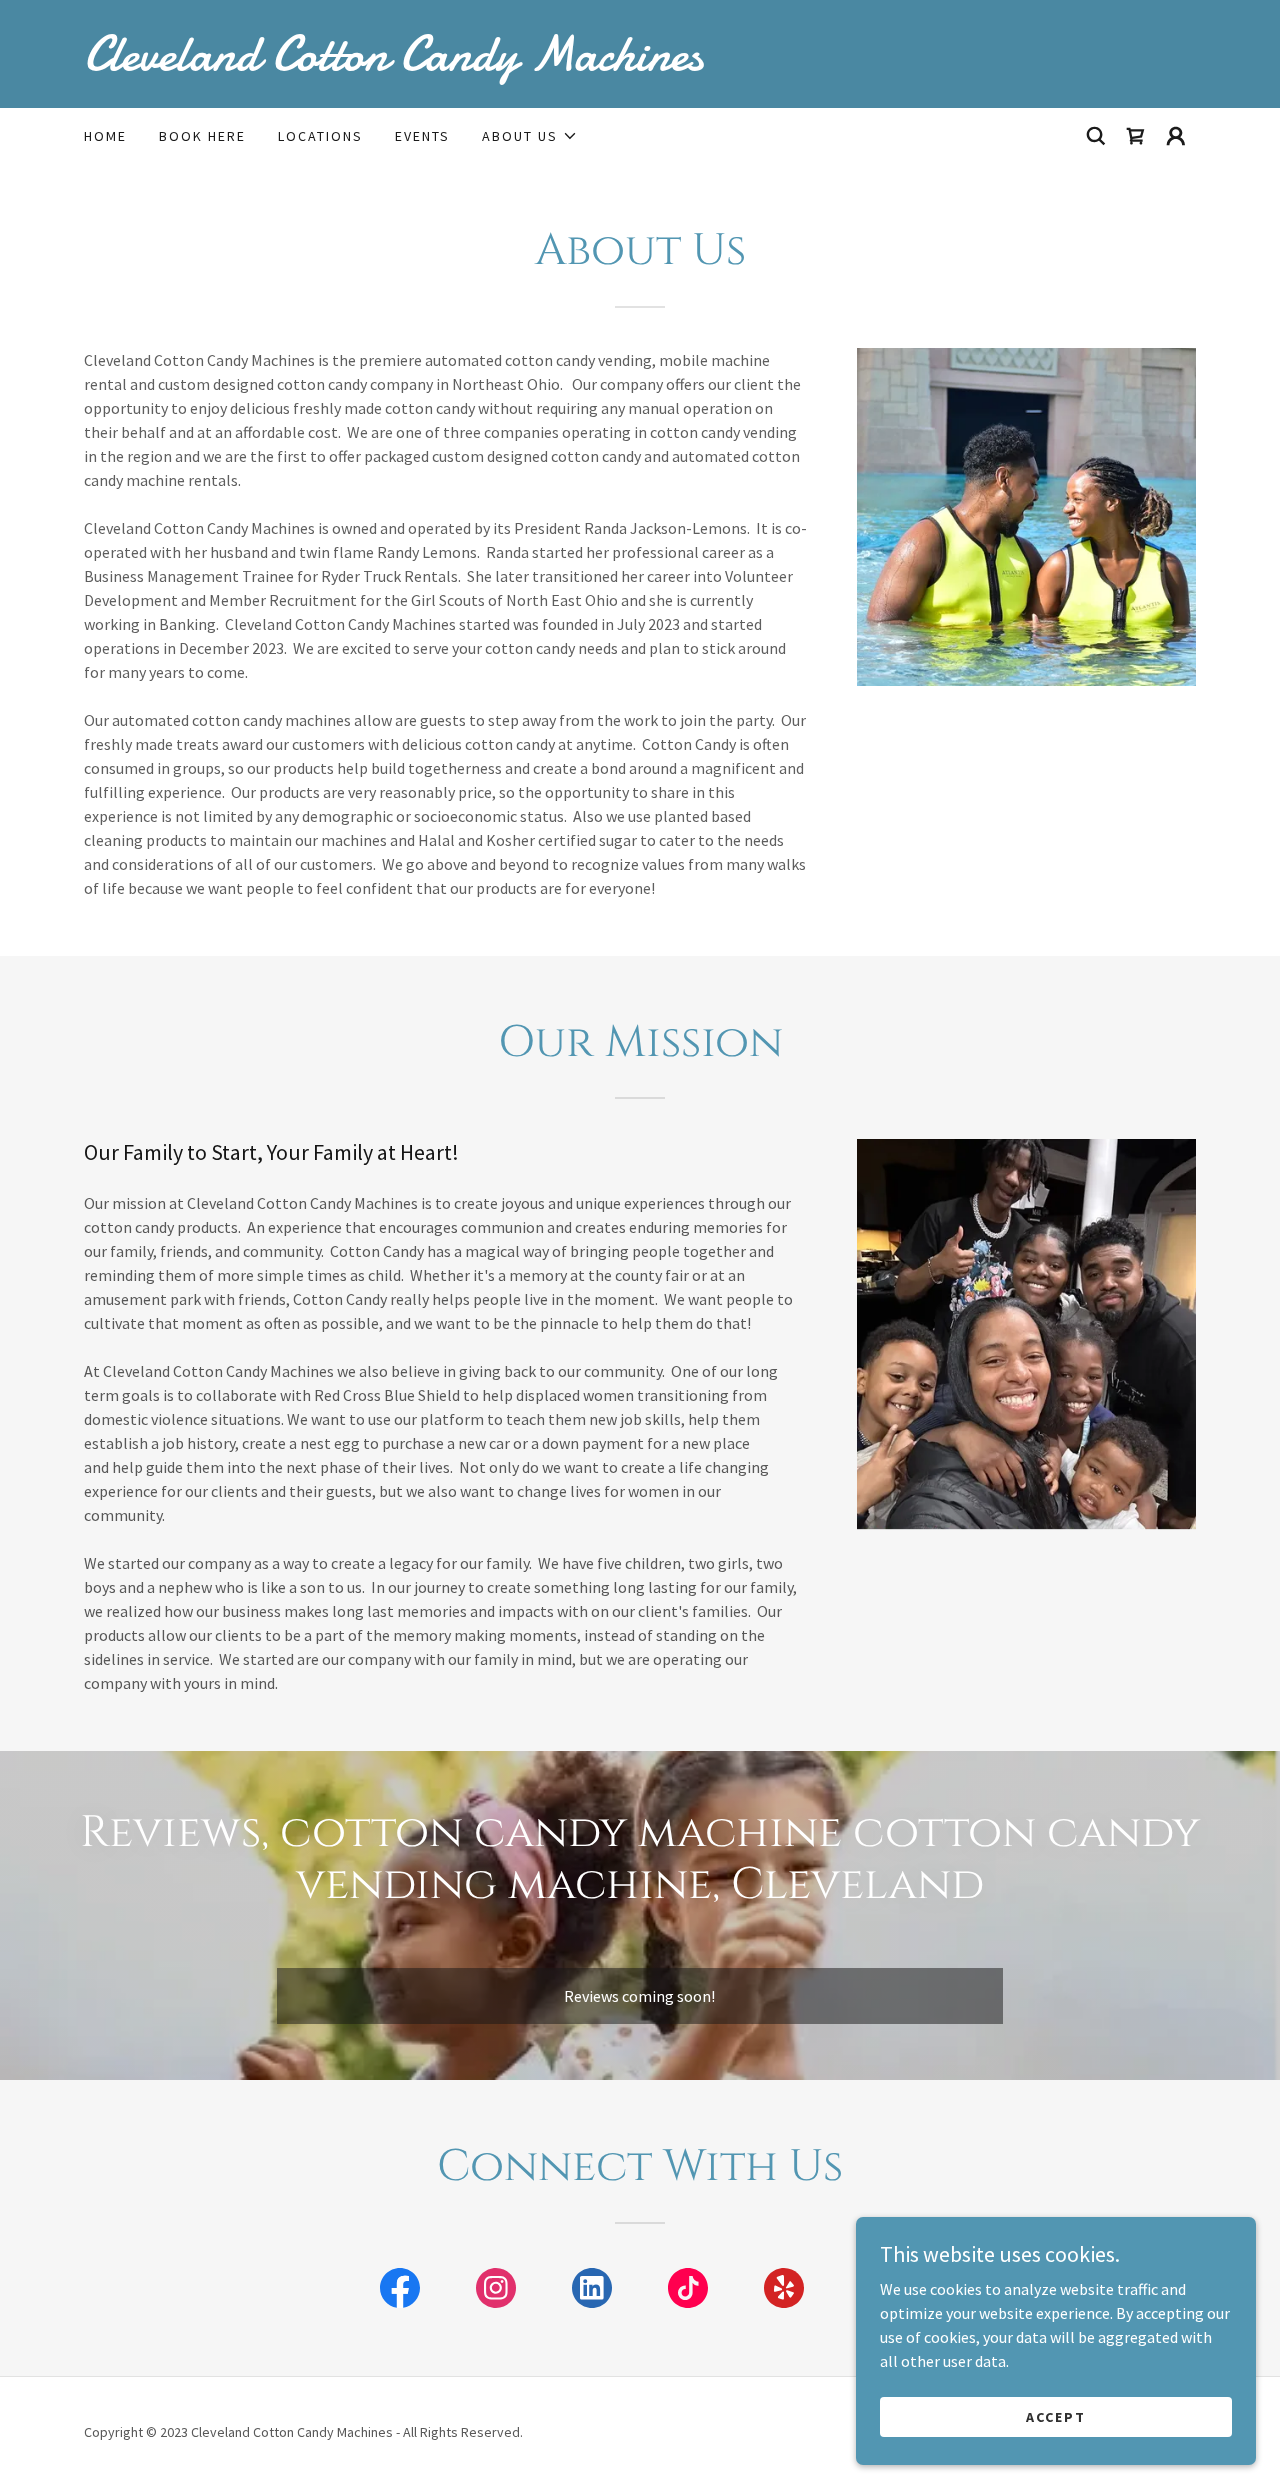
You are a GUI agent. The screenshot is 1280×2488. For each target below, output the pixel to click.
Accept (1056, 2416)
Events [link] (422, 136)
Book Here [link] (202, 136)
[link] (640, 64)
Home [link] (105, 136)
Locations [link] (320, 136)
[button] (530, 136)
